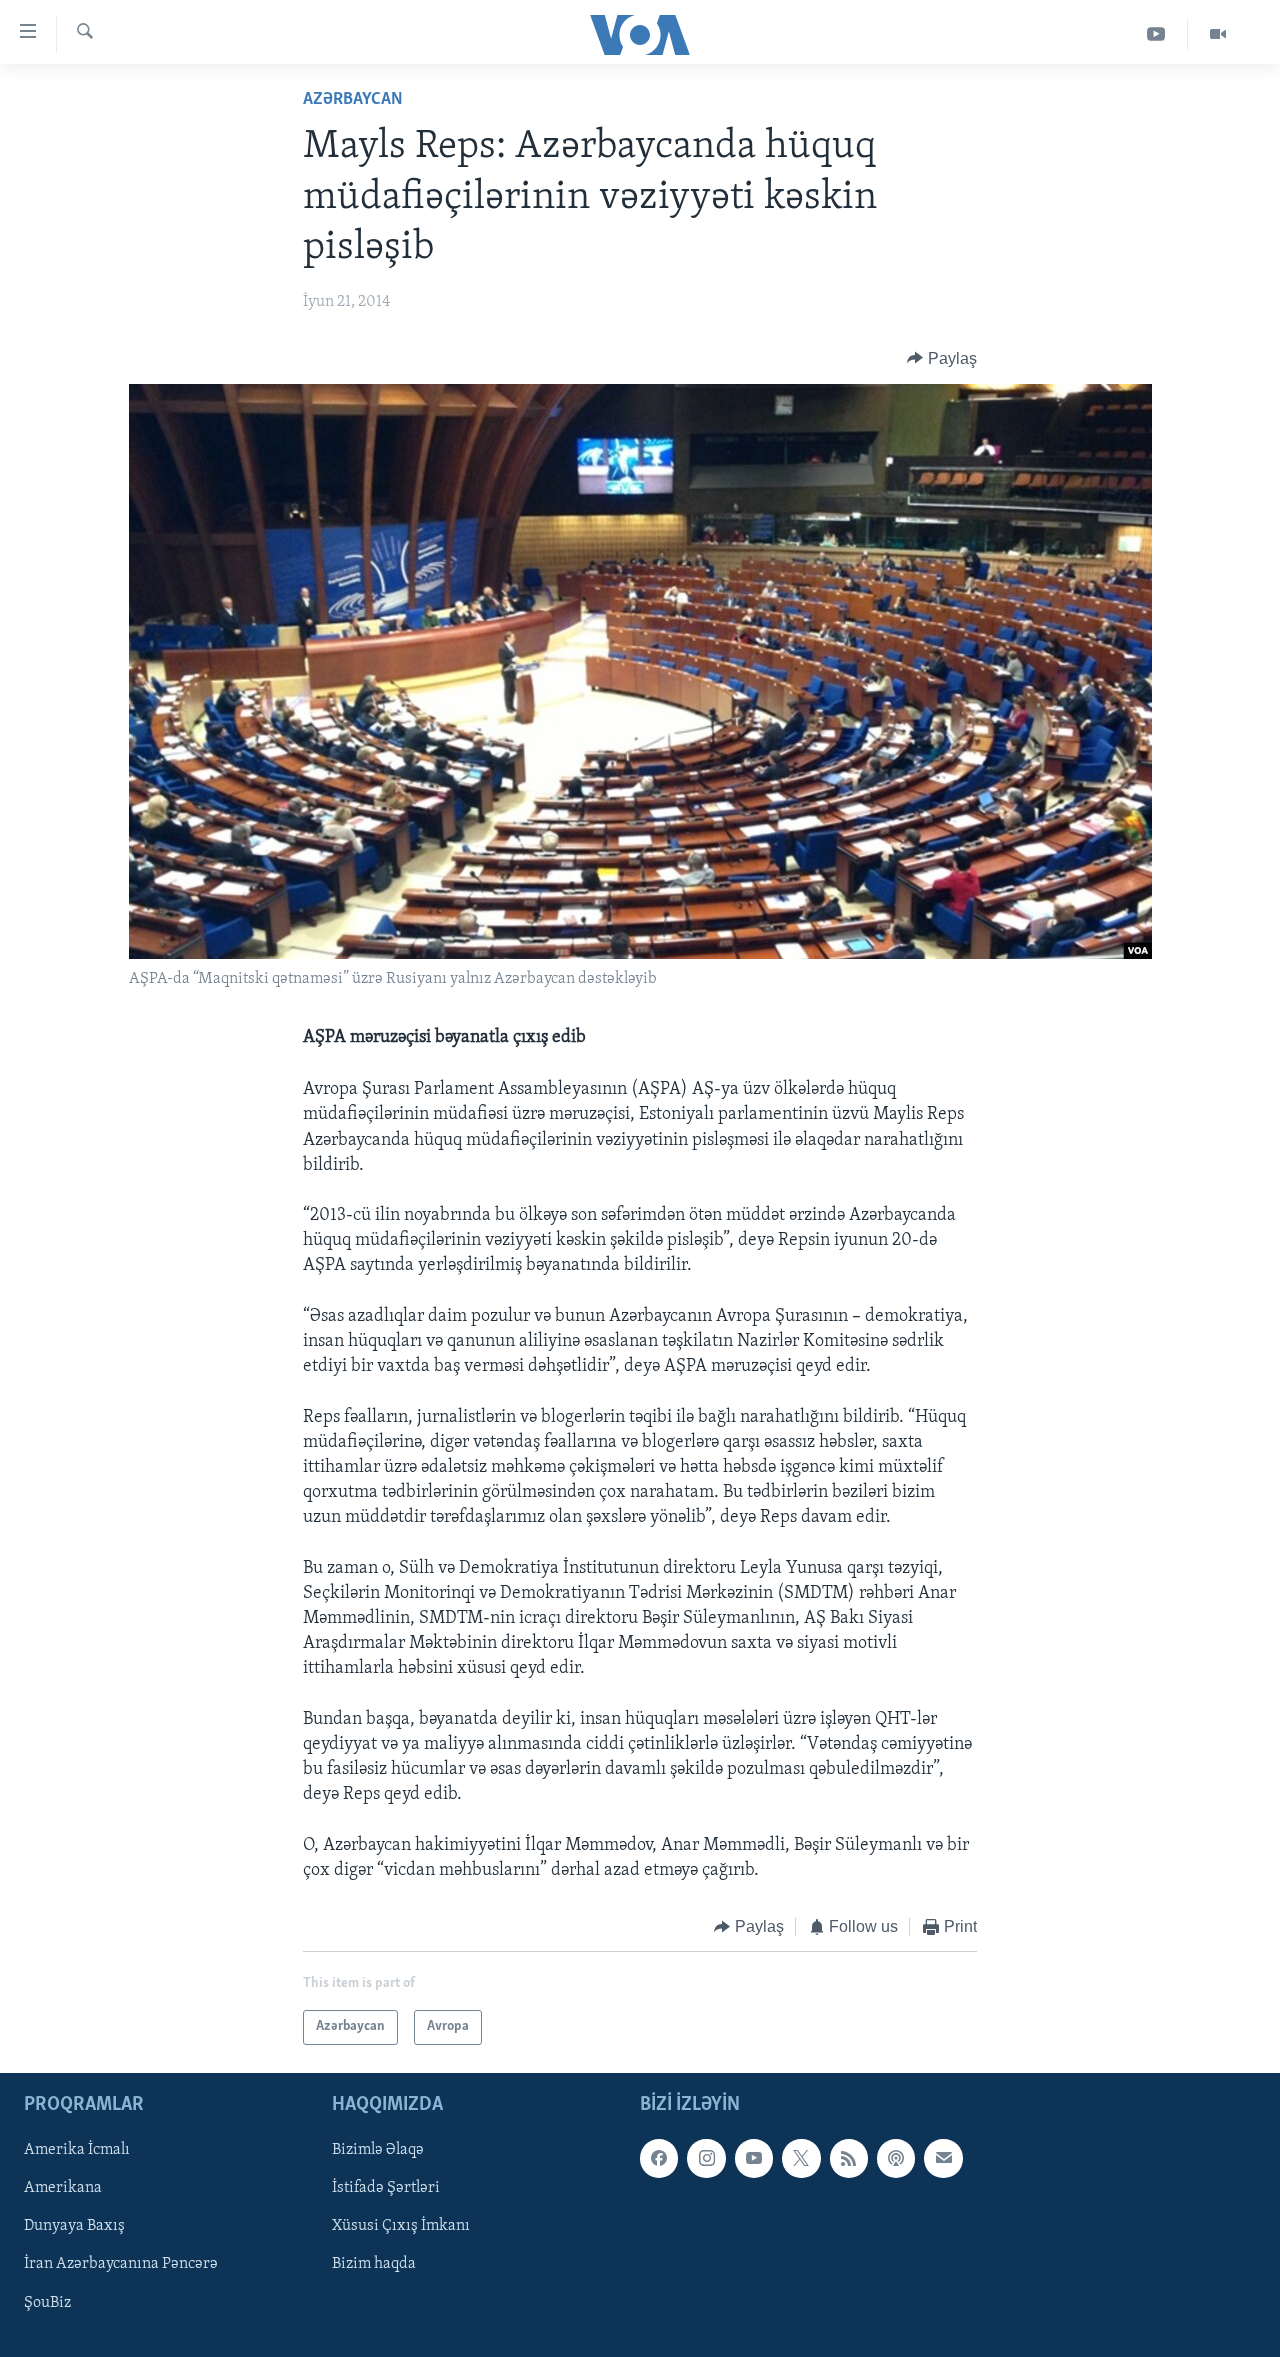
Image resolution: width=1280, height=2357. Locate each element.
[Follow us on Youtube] (754, 2158)
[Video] (1218, 34)
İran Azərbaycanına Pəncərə (121, 2264)
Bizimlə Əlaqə (378, 2150)
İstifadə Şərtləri (386, 2188)
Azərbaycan (353, 100)
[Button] (942, 359)
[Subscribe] (943, 2158)
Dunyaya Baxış (74, 2226)
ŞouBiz (47, 2302)
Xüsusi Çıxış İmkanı (401, 2226)
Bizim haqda (374, 2264)
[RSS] (849, 2158)
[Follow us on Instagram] (706, 2158)
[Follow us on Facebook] (659, 2158)
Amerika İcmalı (77, 2150)
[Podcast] (896, 2158)
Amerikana (63, 2188)
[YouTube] (1156, 34)
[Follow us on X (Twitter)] (801, 2158)
